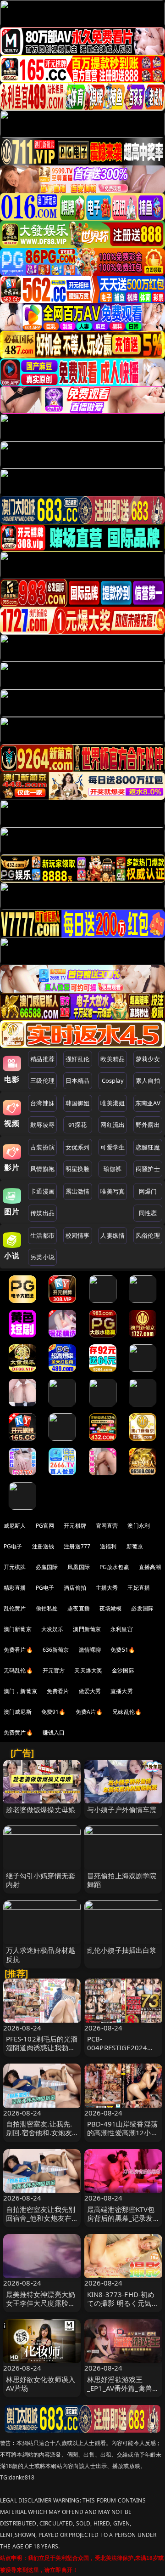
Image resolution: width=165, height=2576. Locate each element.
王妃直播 (139, 1588)
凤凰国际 (79, 1567)
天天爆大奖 (88, 1670)
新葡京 (135, 1546)
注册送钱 (43, 1546)
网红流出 (113, 1125)
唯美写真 (113, 1191)
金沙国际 (123, 1670)
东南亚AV (148, 1103)
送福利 (108, 1546)
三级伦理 (42, 1080)
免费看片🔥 (18, 1650)
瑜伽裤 (113, 1169)
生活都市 (42, 1235)
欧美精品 (113, 1059)
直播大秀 (122, 1691)
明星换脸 (78, 1169)
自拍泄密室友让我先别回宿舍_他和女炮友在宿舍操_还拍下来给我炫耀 (41, 2223)
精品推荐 (42, 1059)
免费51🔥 (123, 1650)
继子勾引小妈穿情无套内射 (41, 1880)
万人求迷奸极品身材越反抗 (41, 1954)
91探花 (78, 1125)
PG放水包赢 (114, 1567)
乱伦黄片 (15, 1608)
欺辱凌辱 (42, 1125)
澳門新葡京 (87, 1629)
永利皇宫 (122, 1629)
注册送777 (77, 1546)
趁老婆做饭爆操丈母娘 (41, 1809)
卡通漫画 (42, 1191)
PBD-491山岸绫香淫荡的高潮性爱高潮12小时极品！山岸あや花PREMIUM (123, 2137)
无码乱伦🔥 (18, 1670)
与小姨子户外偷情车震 (122, 1809)
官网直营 (107, 1526)
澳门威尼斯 (18, 1712)
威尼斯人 (15, 1526)
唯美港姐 (113, 1103)
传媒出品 (42, 1213)
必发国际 (142, 1608)
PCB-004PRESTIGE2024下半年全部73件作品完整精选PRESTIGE (123, 2052)
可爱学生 (113, 1147)
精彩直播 (15, 1588)
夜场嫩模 (111, 1608)
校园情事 (78, 1235)
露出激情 (78, 1191)
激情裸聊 (90, 1650)
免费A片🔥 (89, 1712)
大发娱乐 (52, 1629)
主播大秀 (107, 1588)
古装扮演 (42, 1147)
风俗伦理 (148, 1235)
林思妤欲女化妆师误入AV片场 (41, 2384)
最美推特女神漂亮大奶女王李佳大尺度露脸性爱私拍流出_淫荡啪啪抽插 (41, 2308)
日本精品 (78, 1080)
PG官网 (45, 1526)
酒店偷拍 (75, 1588)
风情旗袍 (42, 1169)
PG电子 (13, 1546)
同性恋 (148, 1213)
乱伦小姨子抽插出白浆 (122, 1950)
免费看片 (58, 1691)
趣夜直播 (79, 1608)
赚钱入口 (54, 1732)
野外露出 (148, 1125)
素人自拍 (148, 1080)
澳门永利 (139, 1526)
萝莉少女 (148, 1059)
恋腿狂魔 (148, 1147)
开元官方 (54, 1670)
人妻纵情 (113, 1235)
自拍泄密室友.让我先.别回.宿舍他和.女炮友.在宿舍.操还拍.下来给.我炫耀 (40, 2137)
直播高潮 (150, 1567)
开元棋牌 (75, 1526)
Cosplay (113, 1080)
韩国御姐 (78, 1103)
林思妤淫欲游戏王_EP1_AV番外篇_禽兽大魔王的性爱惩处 (123, 2388)
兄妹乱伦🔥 (127, 1712)
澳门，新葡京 (20, 1691)
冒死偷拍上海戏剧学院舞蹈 (122, 1880)
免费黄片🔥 (18, 1732)
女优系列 (78, 1147)
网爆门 (148, 1191)
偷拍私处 (47, 1608)
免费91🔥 (54, 1712)
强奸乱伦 (78, 1059)
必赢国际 (47, 1567)
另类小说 (42, 1257)
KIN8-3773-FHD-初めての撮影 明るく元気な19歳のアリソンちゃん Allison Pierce (123, 2308)
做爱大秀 (90, 1691)
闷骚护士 (148, 1169)
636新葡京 (56, 1650)
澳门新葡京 (18, 1629)
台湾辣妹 (42, 1103)
